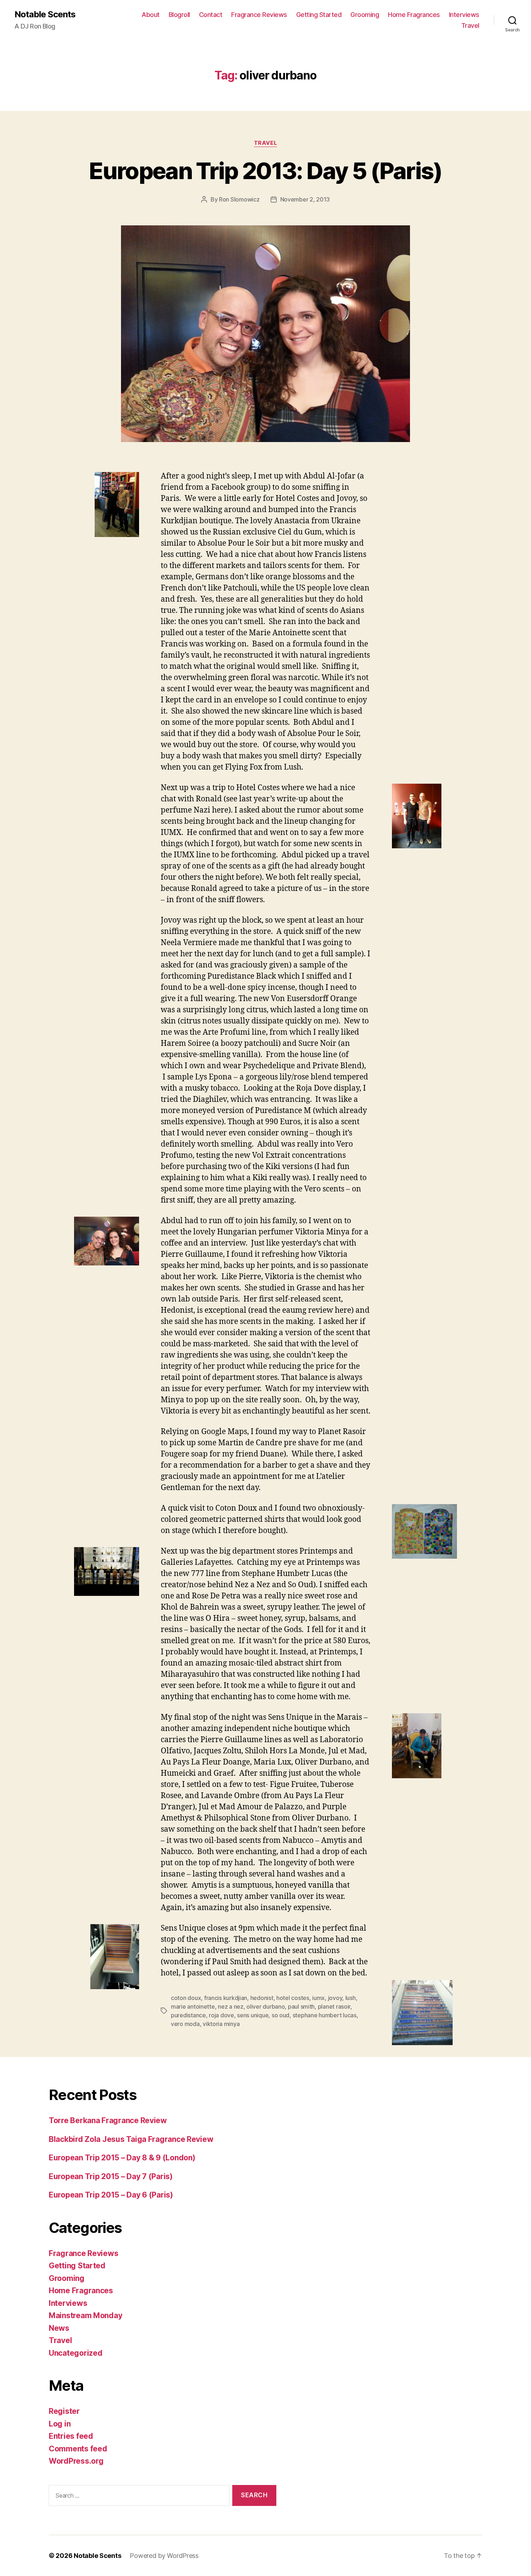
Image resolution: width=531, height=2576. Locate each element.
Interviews (464, 15)
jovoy (335, 1998)
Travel (470, 25)
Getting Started (319, 15)
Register (64, 2411)
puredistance (188, 2015)
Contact (211, 15)
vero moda (185, 2024)
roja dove (221, 2015)
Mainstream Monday (85, 2315)
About (151, 15)
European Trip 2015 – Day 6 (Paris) (111, 2195)
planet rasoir (334, 2006)
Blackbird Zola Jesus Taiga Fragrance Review (131, 2139)
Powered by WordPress (164, 2556)
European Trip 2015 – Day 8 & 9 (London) (122, 2158)
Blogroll (179, 15)
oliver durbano (265, 2006)
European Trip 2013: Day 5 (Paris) (265, 171)
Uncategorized (76, 2353)
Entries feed (71, 2436)
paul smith (301, 2006)
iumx (318, 1998)
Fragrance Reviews (259, 15)
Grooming (365, 15)
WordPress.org (76, 2461)
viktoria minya (221, 2024)
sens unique (253, 2015)
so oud (280, 2015)
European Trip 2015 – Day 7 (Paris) (111, 2176)
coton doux (186, 1998)
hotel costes (293, 1998)
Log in (60, 2424)
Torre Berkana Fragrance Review (108, 2120)
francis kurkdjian (226, 1998)
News (59, 2328)
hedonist (262, 1998)
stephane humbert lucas (325, 2015)
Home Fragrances (414, 15)
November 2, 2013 (305, 199)
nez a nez (231, 2006)
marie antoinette (193, 2006)
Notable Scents (45, 14)
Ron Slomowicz (239, 199)
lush (351, 1998)
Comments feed (78, 2449)
